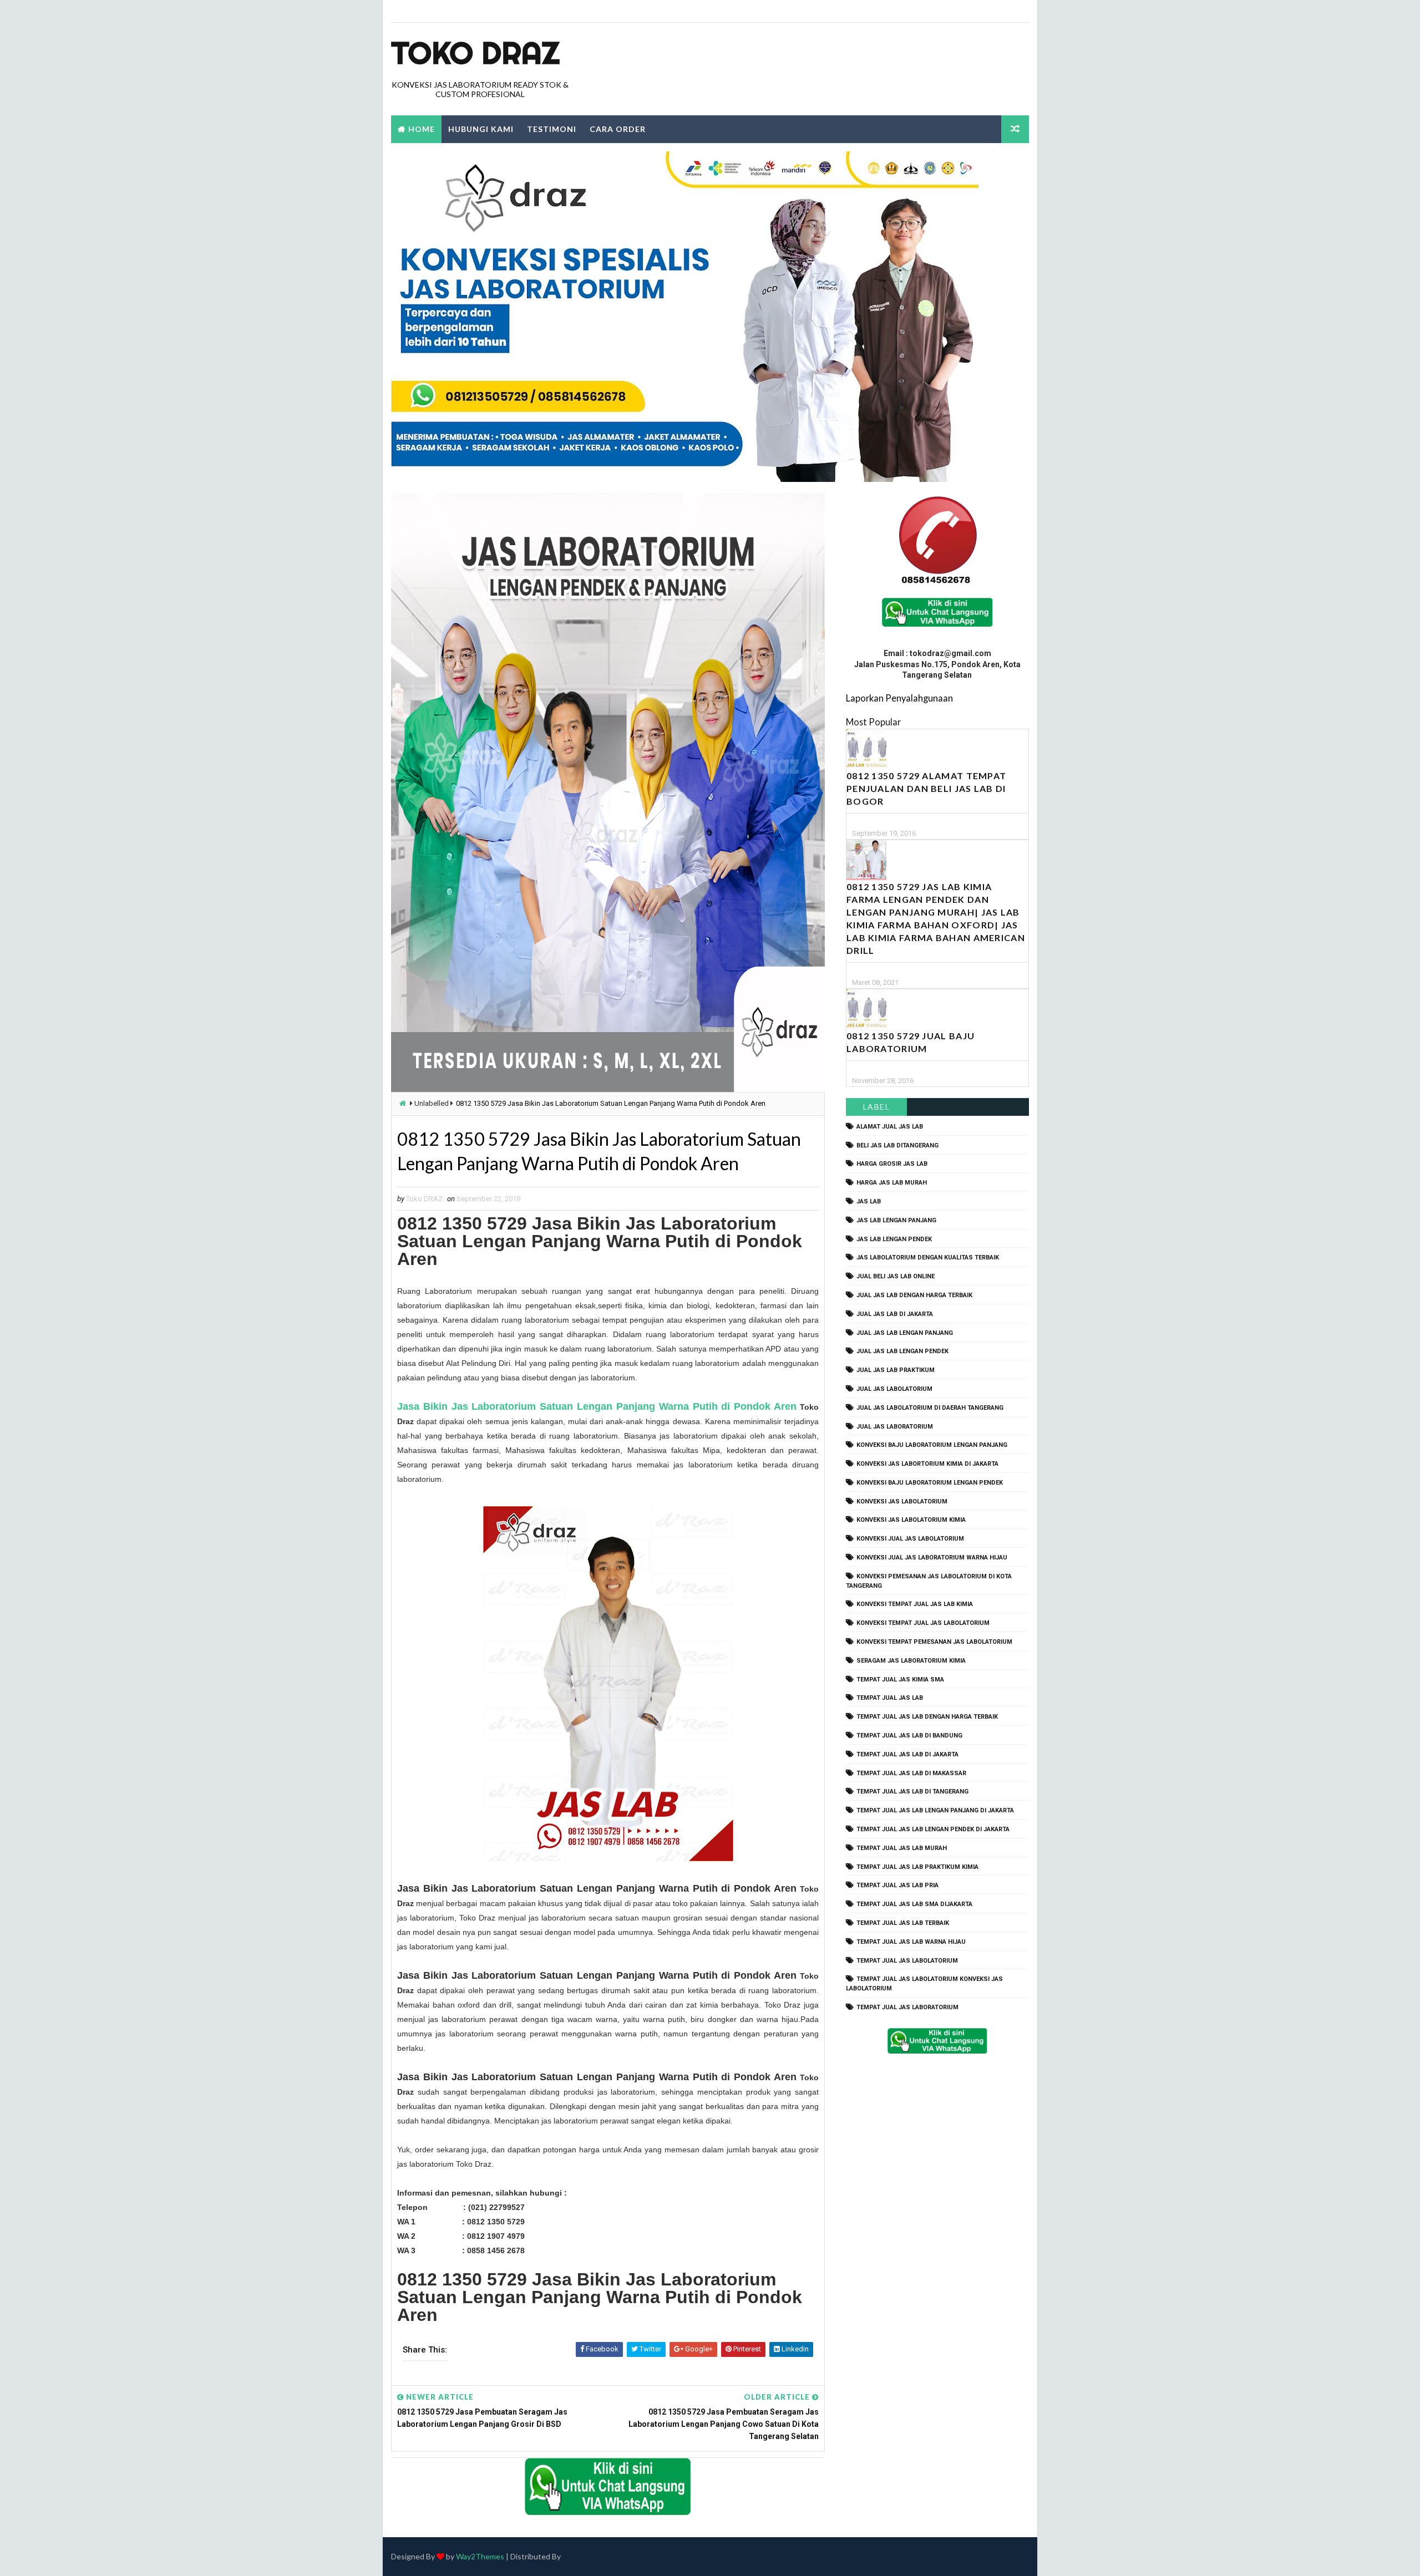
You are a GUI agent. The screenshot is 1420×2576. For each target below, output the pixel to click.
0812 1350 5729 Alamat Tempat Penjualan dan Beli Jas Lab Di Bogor (926, 788)
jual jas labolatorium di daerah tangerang (930, 1408)
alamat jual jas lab (890, 1127)
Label (877, 1107)
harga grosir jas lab (892, 1164)
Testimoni (552, 129)
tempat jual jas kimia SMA (900, 1680)
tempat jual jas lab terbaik (903, 1923)
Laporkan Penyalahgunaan (899, 698)
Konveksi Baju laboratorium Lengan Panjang (932, 1445)
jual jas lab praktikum (896, 1370)
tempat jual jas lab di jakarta (907, 1754)
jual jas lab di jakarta (895, 1314)
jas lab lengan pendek (894, 1239)
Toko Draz (475, 53)
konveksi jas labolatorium (902, 1502)
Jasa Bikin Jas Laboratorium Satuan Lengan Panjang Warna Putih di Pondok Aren (597, 1406)
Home (422, 129)
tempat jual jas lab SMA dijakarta (914, 1904)
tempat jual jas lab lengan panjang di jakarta (935, 1810)
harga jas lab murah (892, 1183)
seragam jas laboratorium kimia (911, 1661)
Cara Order (618, 129)
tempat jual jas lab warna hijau (911, 1942)
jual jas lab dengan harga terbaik (914, 1295)
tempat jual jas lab (890, 1698)
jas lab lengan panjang (896, 1220)
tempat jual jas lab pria (897, 1885)
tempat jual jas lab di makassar (911, 1773)
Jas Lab (869, 1201)
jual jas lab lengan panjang (905, 1333)
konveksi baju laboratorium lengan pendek (930, 1483)
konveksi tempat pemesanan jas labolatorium (934, 1642)
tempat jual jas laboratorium (907, 2007)
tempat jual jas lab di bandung (909, 1736)
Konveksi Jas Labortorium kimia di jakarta (927, 1464)
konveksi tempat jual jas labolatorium (923, 1623)
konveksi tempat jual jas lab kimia (915, 1604)
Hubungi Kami (481, 129)
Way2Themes (480, 2556)
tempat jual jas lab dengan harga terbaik (927, 1717)
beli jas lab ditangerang (897, 1145)
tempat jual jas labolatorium (907, 1961)
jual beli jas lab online (896, 1276)
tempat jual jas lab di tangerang (912, 1792)
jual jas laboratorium (895, 1427)
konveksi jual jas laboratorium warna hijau (932, 1558)
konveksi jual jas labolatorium (910, 1539)
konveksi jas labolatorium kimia (911, 1520)
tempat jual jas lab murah (902, 1848)
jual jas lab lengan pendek (902, 1351)
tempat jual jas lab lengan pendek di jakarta (933, 1829)
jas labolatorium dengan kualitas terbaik (928, 1257)
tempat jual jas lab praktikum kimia (917, 1867)
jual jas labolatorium (894, 1389)
